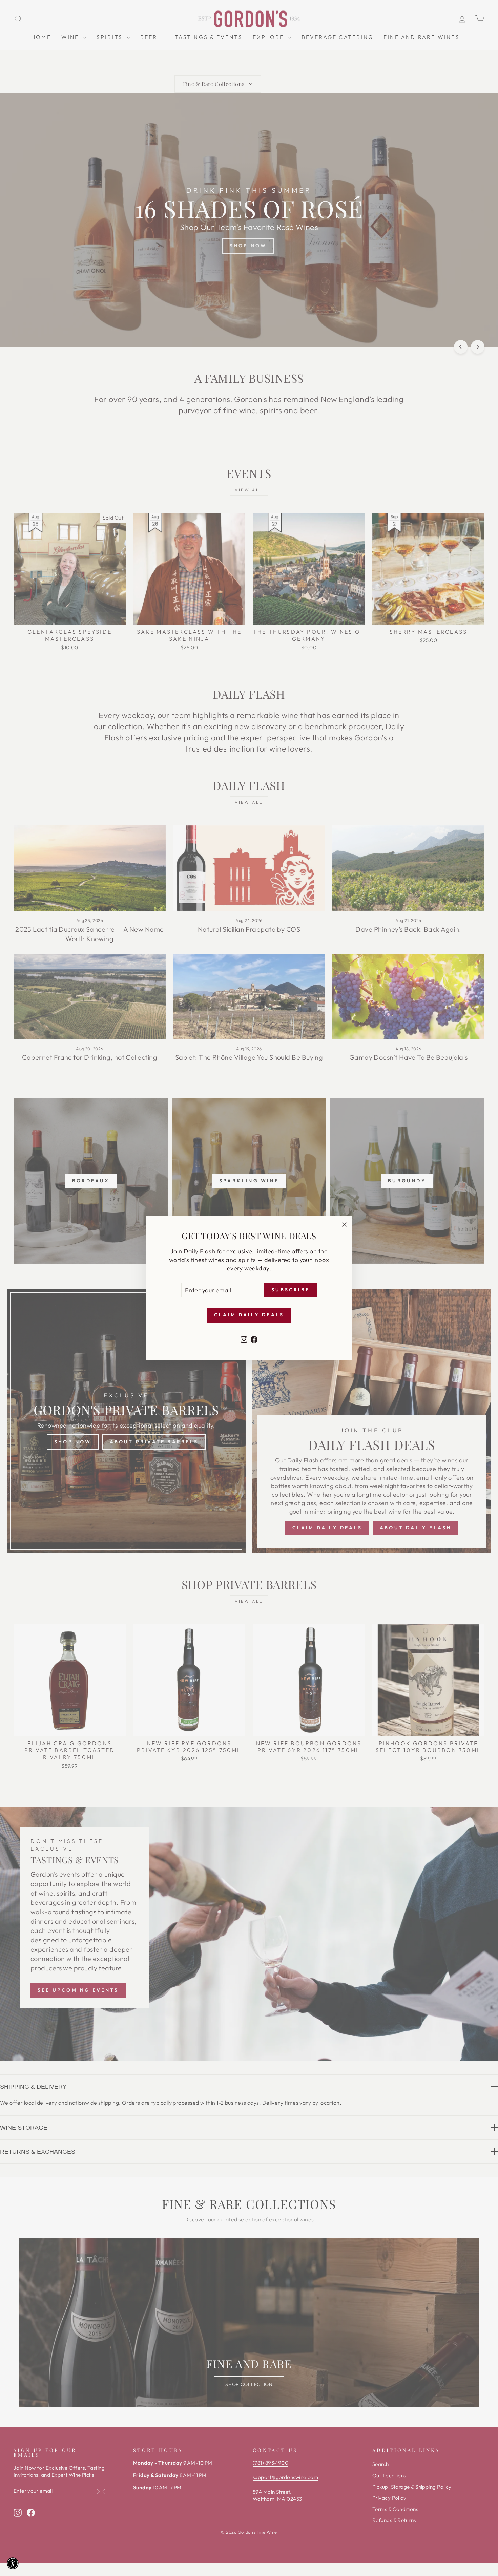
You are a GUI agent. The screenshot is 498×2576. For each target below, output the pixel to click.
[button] (13, 2563)
